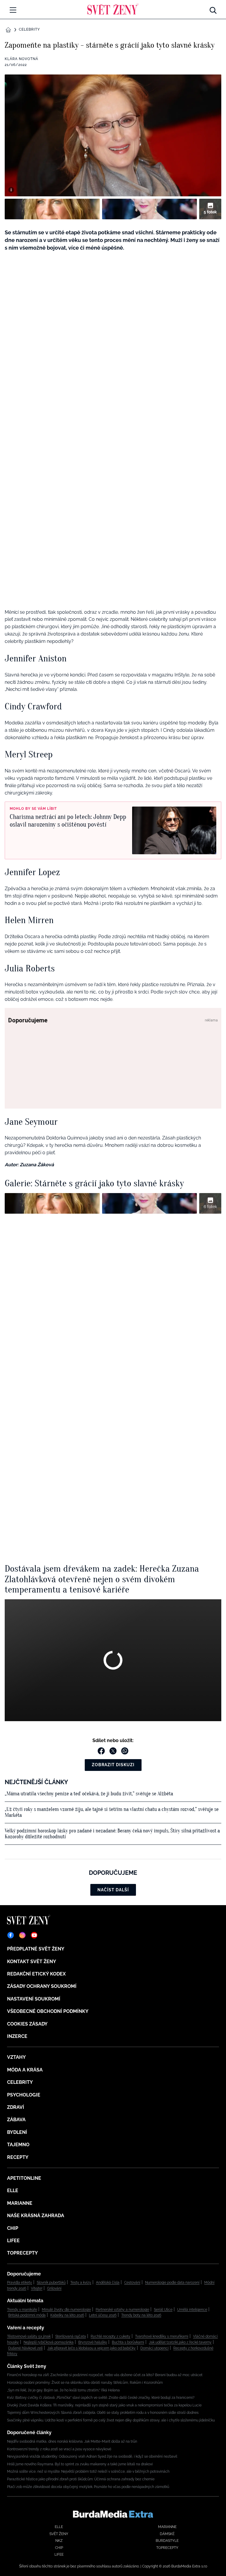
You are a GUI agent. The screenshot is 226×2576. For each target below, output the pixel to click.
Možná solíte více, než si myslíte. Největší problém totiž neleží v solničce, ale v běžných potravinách (88, 2471)
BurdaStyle (167, 2541)
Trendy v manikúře (22, 2310)
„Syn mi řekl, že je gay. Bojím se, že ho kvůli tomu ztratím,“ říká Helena (63, 2390)
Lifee (13, 2241)
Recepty (18, 2157)
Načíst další (113, 1890)
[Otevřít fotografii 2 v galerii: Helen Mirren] (150, 209)
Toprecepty (23, 2253)
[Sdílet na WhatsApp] (125, 1751)
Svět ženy (59, 2534)
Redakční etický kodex (36, 1974)
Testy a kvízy (81, 2283)
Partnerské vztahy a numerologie (122, 2310)
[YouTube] (34, 1935)
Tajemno (18, 2145)
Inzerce (17, 2036)
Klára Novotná (21, 59)
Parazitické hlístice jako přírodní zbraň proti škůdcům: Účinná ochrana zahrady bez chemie (81, 2479)
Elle (13, 2191)
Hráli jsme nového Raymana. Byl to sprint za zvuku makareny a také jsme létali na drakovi (80, 2464)
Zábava (16, 2120)
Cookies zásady (27, 2024)
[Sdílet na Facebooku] (101, 1751)
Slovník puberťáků (51, 2283)
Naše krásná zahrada (36, 2216)
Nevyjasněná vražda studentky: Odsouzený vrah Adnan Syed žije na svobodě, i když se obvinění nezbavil (92, 2456)
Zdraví (16, 2107)
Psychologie (24, 2095)
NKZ (59, 2541)
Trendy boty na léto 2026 (141, 2315)
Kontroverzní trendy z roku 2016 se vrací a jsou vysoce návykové (59, 2449)
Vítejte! (37, 2288)
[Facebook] (11, 1935)
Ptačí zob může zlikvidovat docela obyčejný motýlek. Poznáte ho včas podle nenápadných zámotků (88, 2487)
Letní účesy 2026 (103, 2315)
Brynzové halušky (93, 2342)
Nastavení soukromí (34, 1999)
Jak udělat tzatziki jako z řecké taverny (180, 2342)
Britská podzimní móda (27, 2315)
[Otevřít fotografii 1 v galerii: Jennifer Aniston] (52, 209)
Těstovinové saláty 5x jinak (29, 2336)
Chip (13, 2228)
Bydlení (17, 2132)
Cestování (132, 2283)
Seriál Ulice (163, 2310)
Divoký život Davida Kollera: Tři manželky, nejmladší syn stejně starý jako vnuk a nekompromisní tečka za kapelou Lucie (104, 2405)
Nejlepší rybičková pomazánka (49, 2342)
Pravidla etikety (20, 2283)
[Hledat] (213, 9)
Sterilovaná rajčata (71, 2336)
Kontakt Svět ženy (32, 1962)
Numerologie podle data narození (172, 2283)
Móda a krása (25, 2070)
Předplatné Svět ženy (36, 1949)
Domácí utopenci (154, 2348)
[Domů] (113, 9)
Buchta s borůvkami (128, 2342)
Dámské (167, 2534)
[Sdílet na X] (113, 1751)
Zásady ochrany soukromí (42, 1986)
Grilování (54, 2288)
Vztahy (16, 2057)
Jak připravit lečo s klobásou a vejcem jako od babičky (92, 2348)
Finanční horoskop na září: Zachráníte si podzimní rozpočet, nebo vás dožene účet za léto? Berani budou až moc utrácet (105, 2375)
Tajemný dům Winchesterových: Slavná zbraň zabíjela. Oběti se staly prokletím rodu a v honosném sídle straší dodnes (103, 2413)
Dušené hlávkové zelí (25, 2348)
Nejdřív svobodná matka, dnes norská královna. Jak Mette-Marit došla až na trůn (72, 2441)
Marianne (20, 2203)
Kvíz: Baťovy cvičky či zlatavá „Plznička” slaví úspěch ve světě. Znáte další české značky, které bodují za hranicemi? (101, 2398)
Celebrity (29, 29)
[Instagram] (22, 1935)
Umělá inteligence (192, 2310)
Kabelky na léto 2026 (67, 2315)
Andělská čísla (108, 2283)
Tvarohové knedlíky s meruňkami (162, 2336)
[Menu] (13, 10)
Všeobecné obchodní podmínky (48, 2011)
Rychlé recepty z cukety (110, 2336)
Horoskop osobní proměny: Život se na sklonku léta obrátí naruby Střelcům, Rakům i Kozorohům (85, 2383)
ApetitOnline (24, 2178)
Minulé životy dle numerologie (66, 2310)
